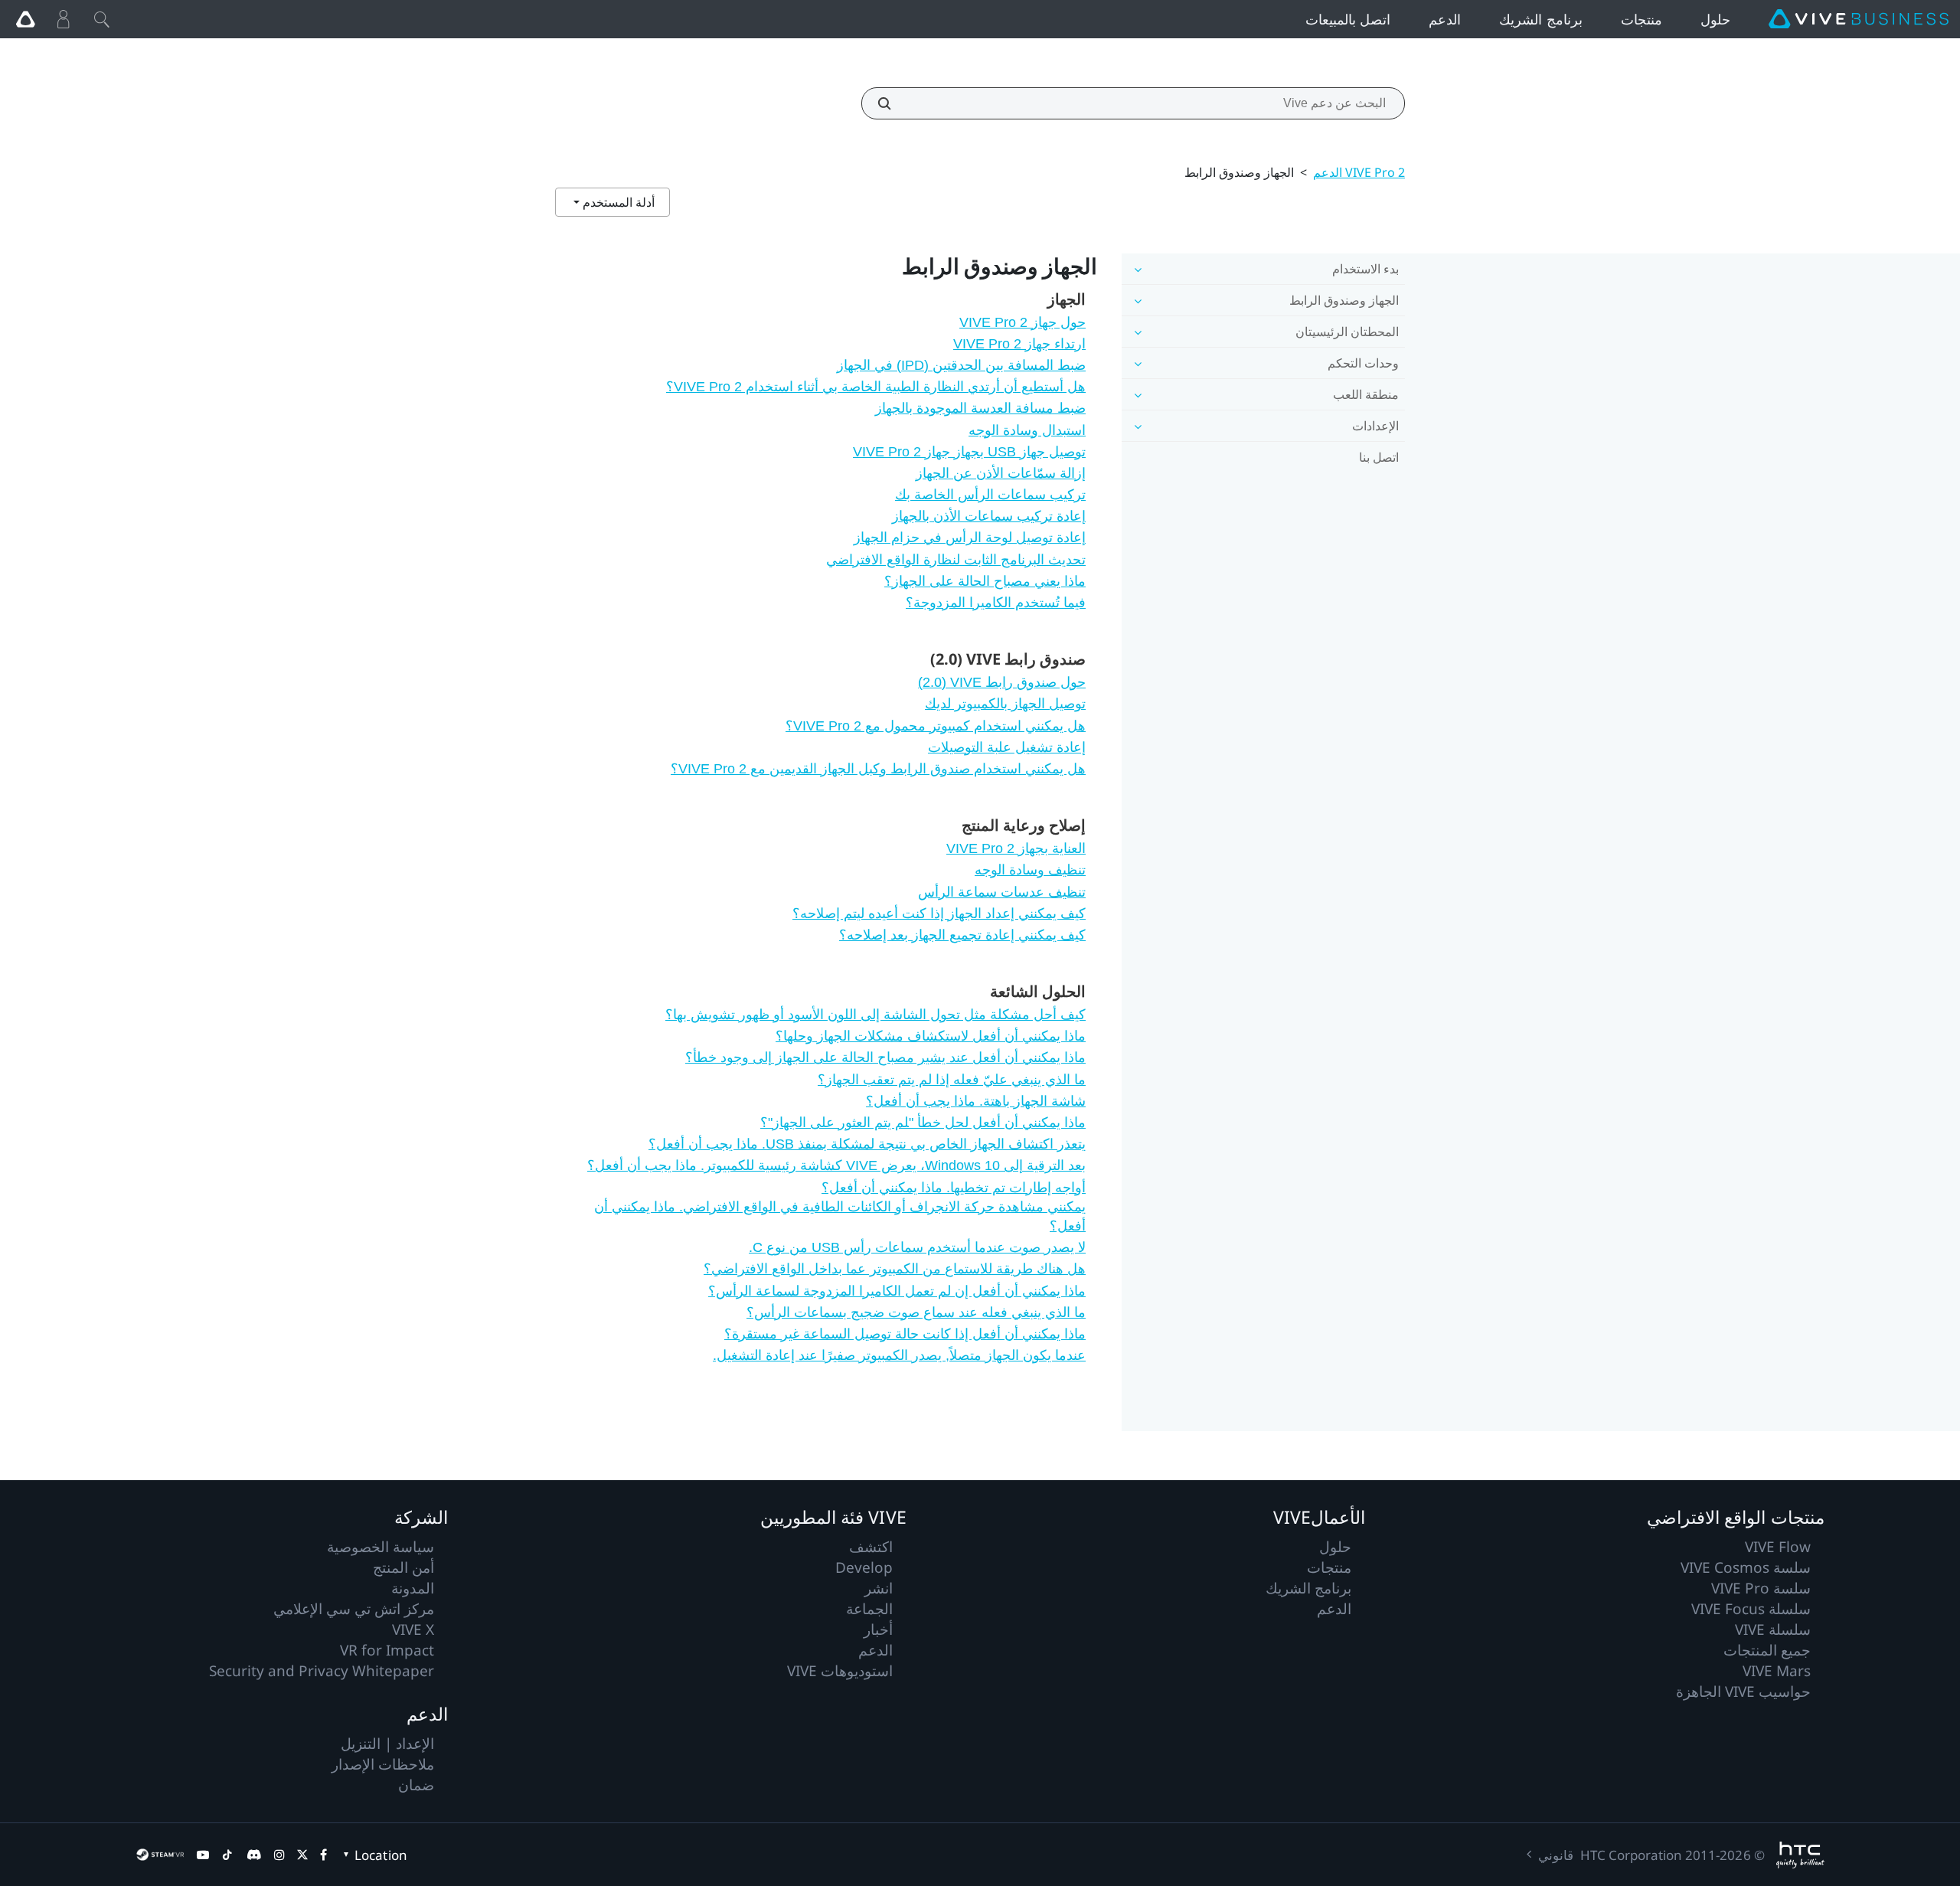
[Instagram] (279, 1855)
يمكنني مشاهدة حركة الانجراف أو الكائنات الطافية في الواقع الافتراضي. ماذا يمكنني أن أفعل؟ (840, 1216)
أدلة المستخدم (617, 202)
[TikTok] (227, 1855)
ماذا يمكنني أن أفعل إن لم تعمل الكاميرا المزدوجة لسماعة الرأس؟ (897, 1291)
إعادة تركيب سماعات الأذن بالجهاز (989, 516)
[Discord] (254, 1855)
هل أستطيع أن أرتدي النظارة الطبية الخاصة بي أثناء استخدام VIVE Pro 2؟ (876, 387)
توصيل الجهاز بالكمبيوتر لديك (1005, 704)
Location (381, 1855)
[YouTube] (203, 1855)
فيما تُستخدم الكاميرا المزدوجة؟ (996, 603)
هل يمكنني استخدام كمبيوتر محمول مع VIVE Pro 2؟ (936, 726)
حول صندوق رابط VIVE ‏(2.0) (1002, 682)
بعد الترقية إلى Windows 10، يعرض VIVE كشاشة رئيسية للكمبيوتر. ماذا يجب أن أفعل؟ (836, 1165)
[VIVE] (1859, 19)
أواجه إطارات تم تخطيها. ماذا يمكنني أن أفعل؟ (954, 1188)
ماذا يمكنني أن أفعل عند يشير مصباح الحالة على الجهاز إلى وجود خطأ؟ (885, 1057)
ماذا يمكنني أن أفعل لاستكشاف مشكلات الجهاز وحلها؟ (931, 1036)
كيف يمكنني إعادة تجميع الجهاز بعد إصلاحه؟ (962, 935)
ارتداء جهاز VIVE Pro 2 (1019, 344)
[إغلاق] (102, 19)
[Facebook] (323, 1855)
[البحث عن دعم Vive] (893, 103)
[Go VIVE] (25, 19)
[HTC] (1800, 1855)
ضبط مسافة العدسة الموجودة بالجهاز (980, 408)
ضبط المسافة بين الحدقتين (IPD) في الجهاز (961, 365)
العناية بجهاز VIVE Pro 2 (1016, 848)
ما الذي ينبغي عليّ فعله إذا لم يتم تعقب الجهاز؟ (952, 1080)
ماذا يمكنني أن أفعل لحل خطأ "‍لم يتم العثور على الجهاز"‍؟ (923, 1123)
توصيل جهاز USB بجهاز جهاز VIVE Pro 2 (969, 452)
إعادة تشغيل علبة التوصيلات (1007, 747)
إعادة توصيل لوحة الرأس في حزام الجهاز (970, 538)
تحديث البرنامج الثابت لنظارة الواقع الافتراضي (956, 560)
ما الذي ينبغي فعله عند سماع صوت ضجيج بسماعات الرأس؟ (916, 1312)
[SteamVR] (160, 1855)
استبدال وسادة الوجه (1027, 430)
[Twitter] (302, 1855)
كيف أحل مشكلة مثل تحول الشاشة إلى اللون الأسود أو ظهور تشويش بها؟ (875, 1015)
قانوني (1556, 1855)
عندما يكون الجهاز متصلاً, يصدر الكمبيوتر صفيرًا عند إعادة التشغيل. (899, 1355)
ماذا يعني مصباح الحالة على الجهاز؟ (985, 581)
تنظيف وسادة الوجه (1030, 870)
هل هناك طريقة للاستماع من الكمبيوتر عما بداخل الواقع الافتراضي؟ (895, 1269)
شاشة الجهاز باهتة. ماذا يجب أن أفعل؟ (976, 1101)
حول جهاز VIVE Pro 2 (1022, 322)
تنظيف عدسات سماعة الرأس (1002, 892)
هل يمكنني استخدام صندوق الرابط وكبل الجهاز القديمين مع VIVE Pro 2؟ (878, 769)
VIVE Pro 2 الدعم (1359, 172)
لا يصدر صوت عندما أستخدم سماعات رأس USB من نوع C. (917, 1247)
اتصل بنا (1379, 457)
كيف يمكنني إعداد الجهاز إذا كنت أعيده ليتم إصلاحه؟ (939, 914)
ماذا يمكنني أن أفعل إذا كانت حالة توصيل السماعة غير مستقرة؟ (905, 1334)
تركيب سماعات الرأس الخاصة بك (990, 495)
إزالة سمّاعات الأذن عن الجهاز (1001, 473)
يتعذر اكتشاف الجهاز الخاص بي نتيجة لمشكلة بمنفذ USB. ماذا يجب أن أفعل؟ (867, 1144)
